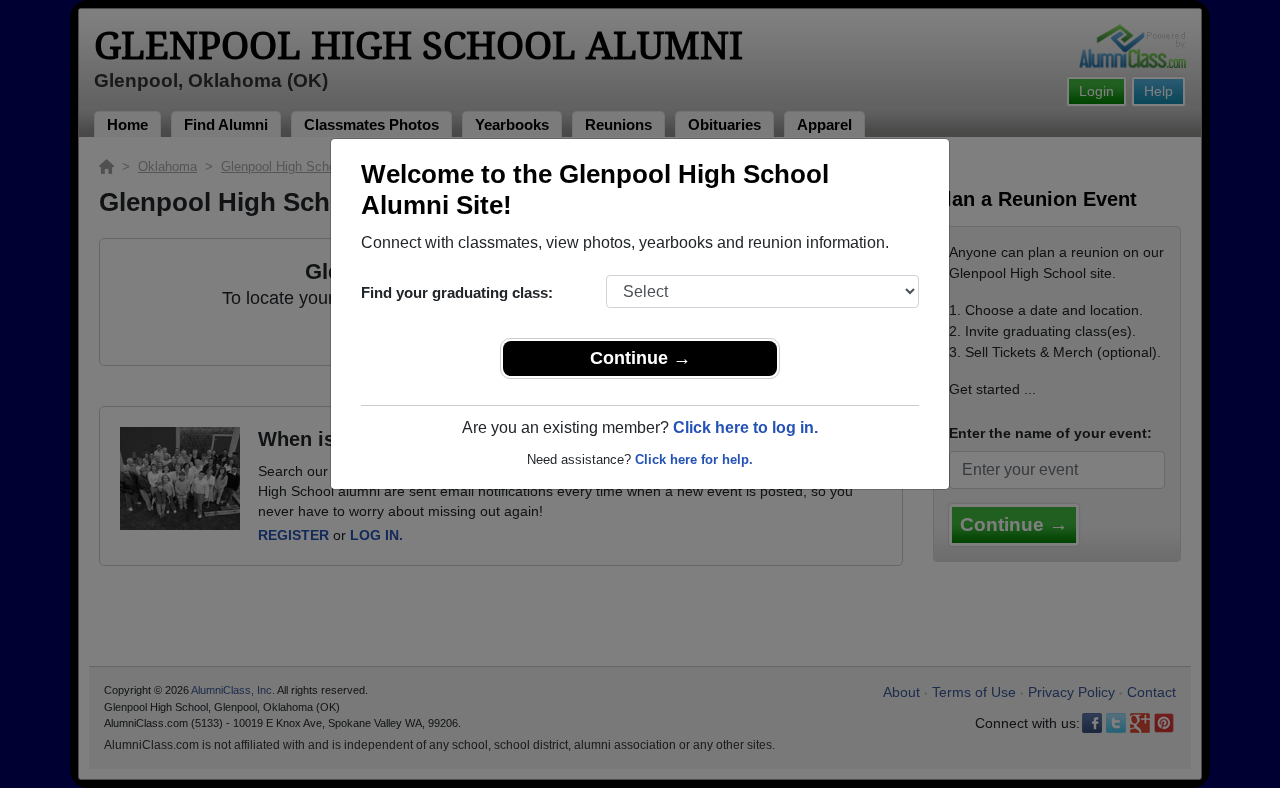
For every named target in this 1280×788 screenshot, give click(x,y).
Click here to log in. (745, 427)
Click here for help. (694, 459)
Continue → (640, 358)
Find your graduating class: (457, 292)
